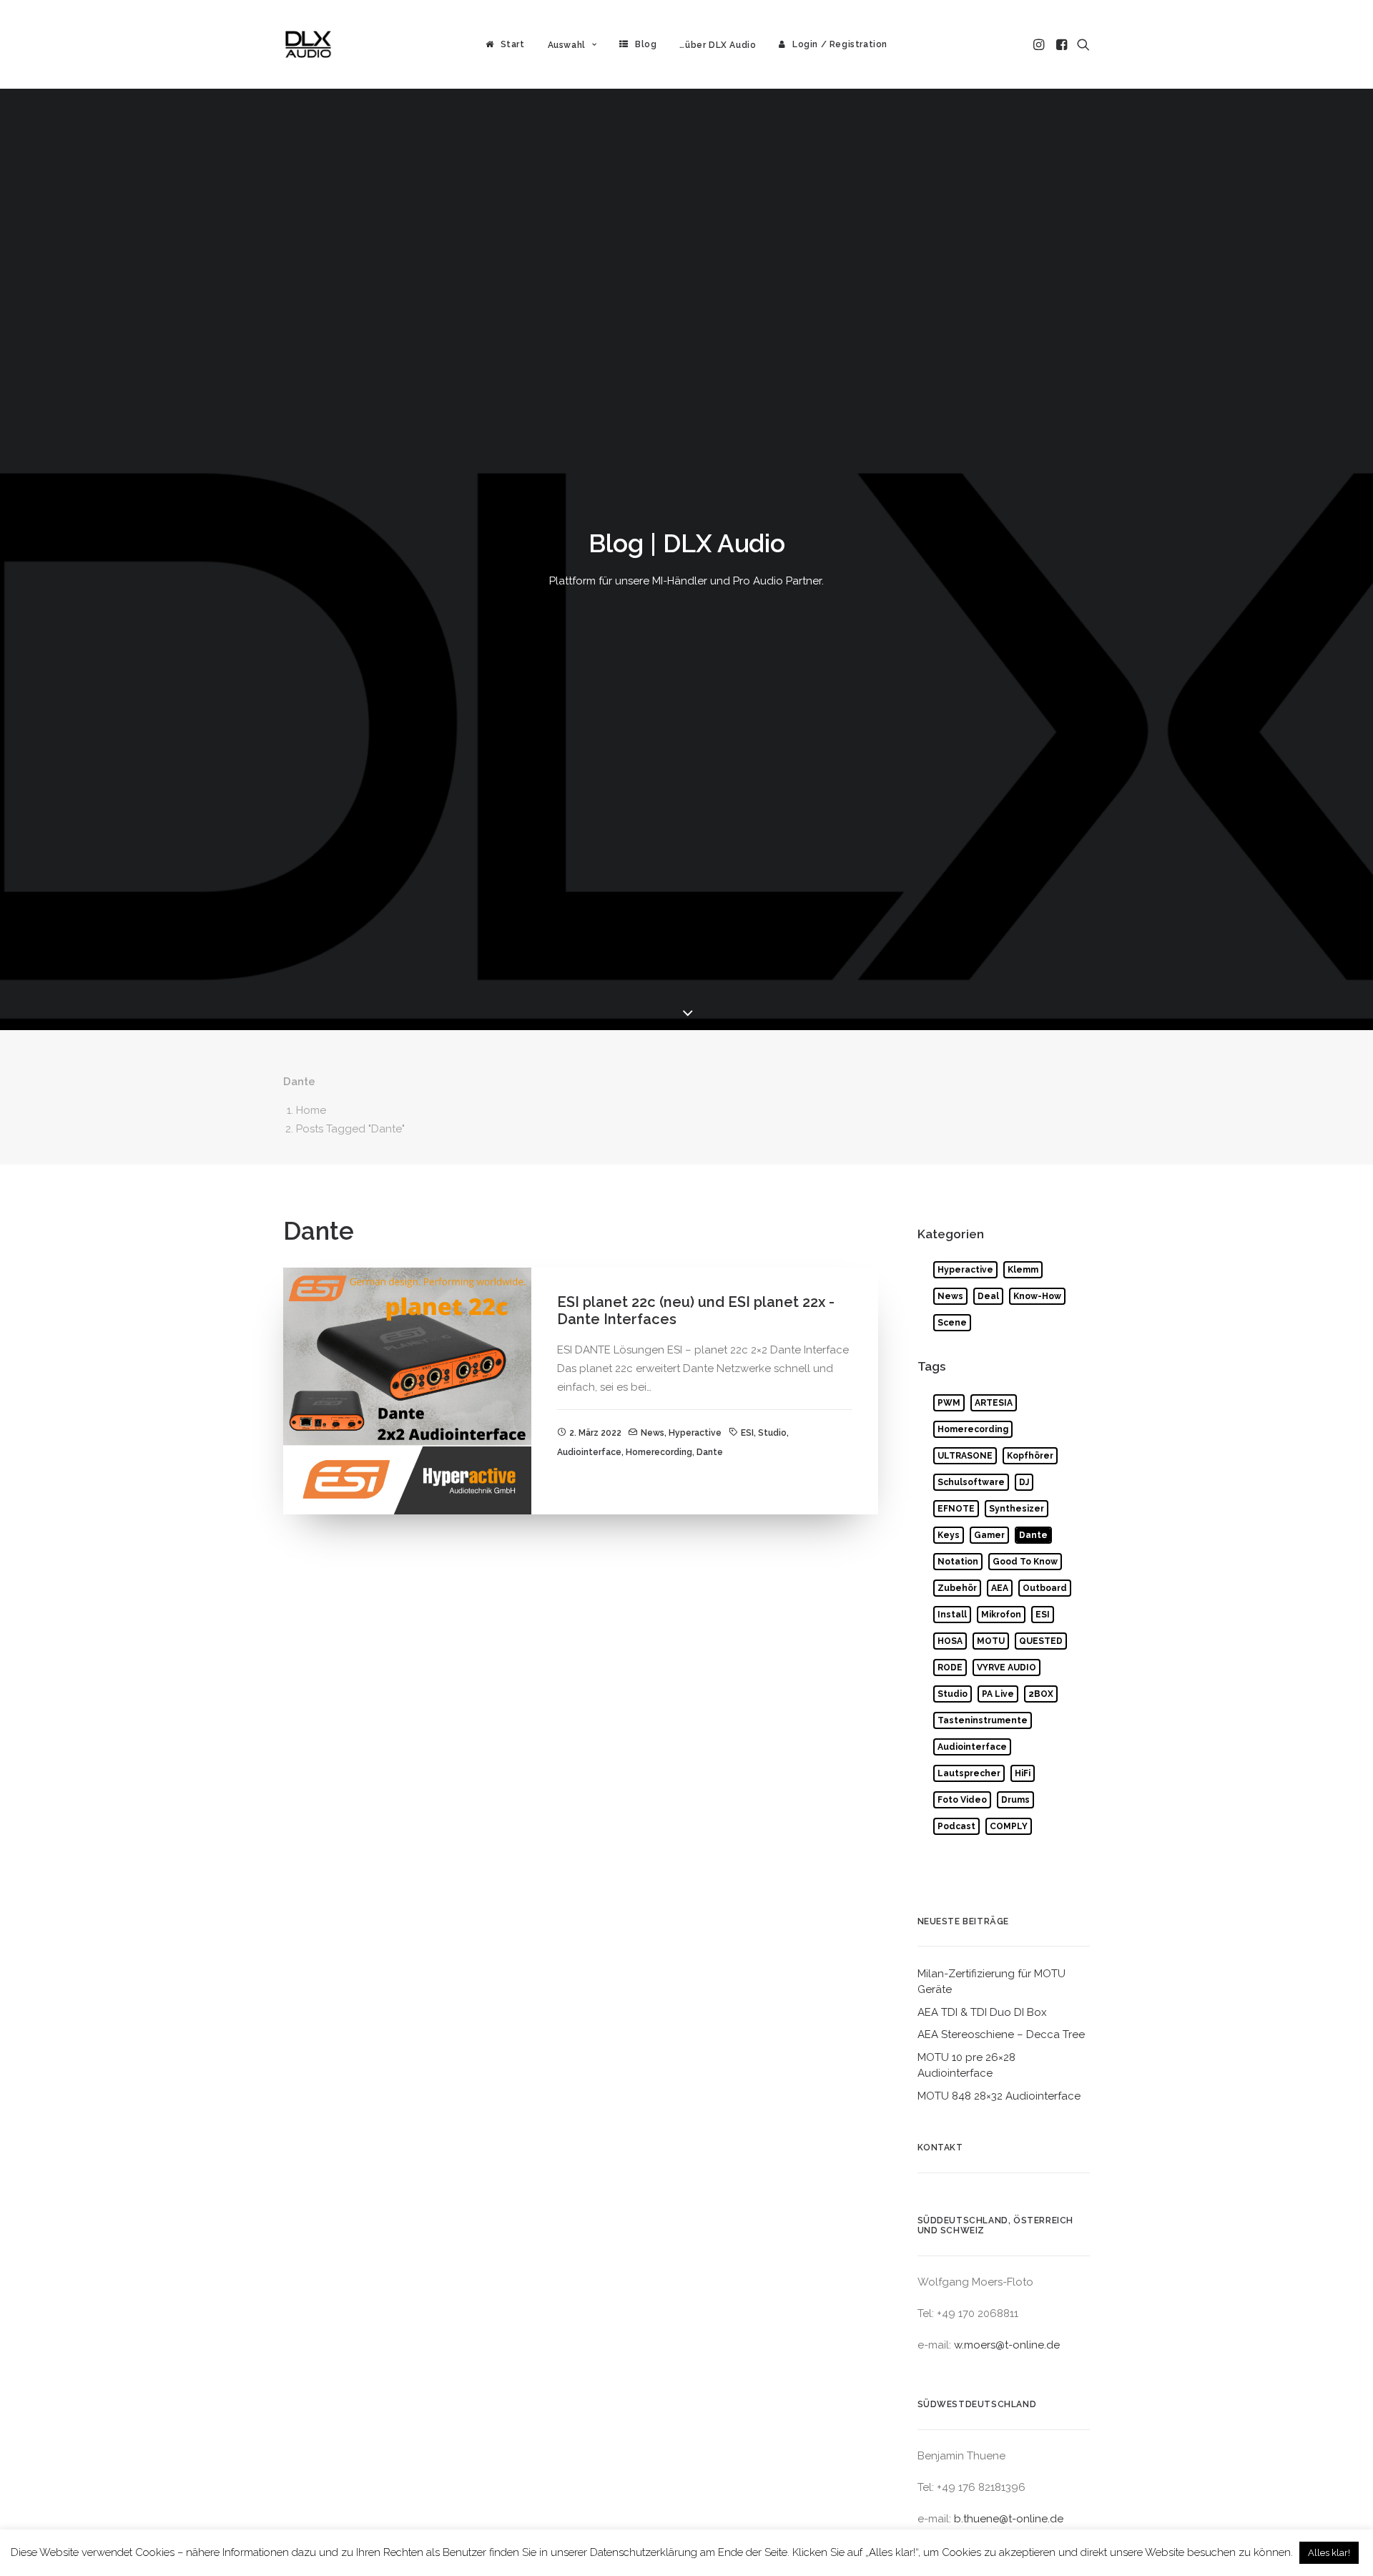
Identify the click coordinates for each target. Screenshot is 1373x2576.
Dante (710, 1452)
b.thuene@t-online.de (1009, 2519)
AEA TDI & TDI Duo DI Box (982, 2012)
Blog (646, 44)
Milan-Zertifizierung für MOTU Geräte (991, 1982)
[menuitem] (505, 44)
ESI (747, 1433)
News (653, 1433)
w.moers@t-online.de (1007, 2345)
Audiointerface (589, 1452)
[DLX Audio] (308, 44)
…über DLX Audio (718, 45)
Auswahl (567, 45)
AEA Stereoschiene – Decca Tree (1001, 2034)
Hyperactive (695, 1433)
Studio (772, 1433)
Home (311, 1110)
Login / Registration (840, 44)
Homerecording (659, 1452)
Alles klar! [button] (1329, 2553)
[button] (1040, 44)
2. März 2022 (595, 1433)
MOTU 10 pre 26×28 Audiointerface (966, 2066)
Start (513, 44)
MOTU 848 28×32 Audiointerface (999, 2096)
